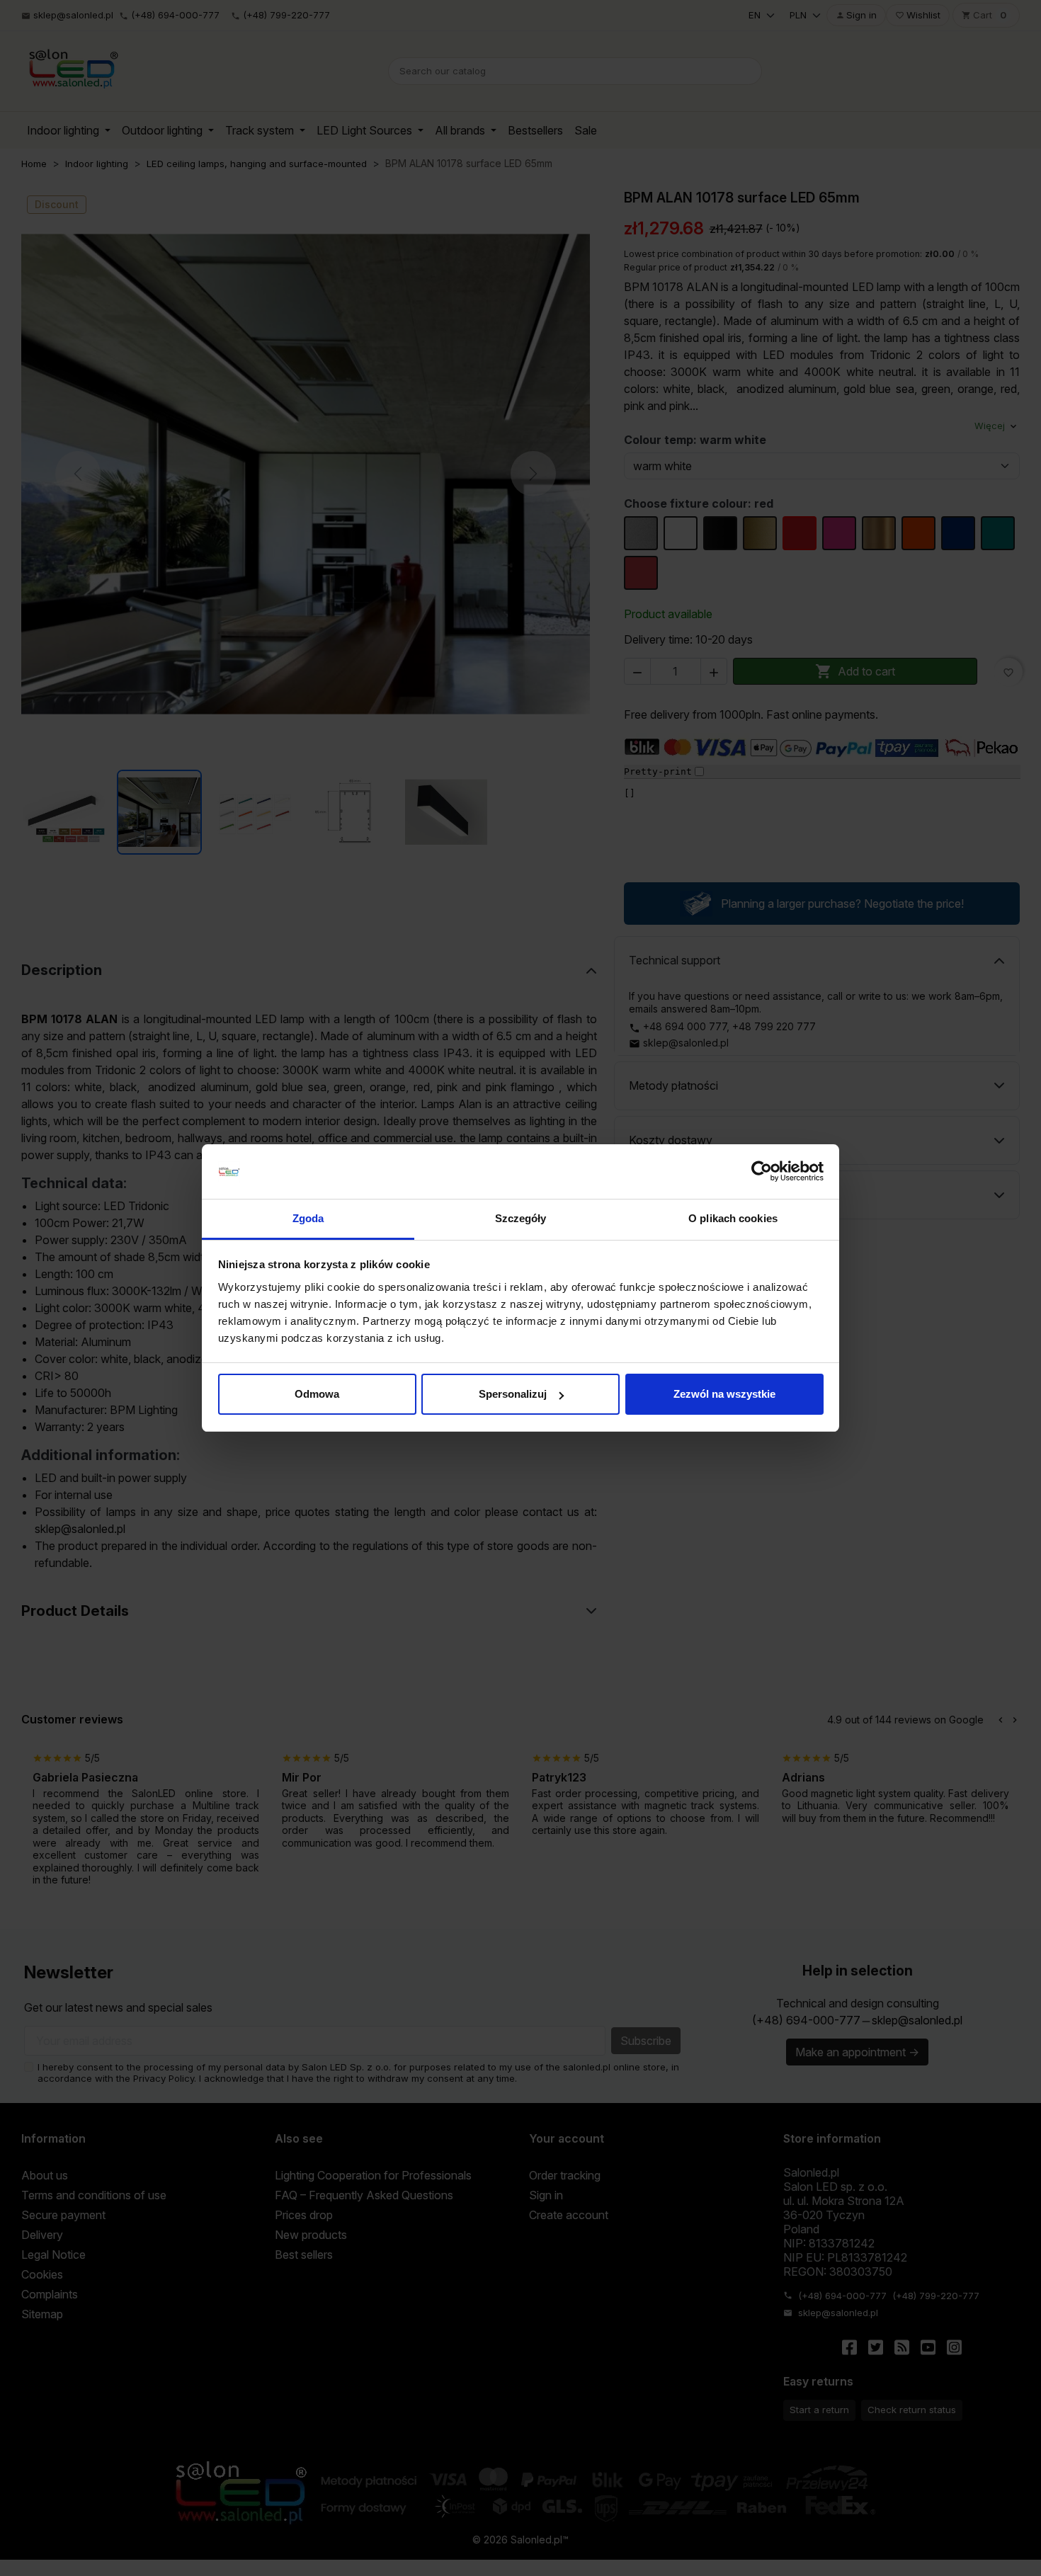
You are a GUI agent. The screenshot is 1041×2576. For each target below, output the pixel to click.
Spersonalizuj (513, 1394)
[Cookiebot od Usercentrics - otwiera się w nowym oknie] (762, 1172)
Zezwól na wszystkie (724, 1394)
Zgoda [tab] (308, 1218)
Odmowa (317, 1394)
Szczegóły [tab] (521, 1218)
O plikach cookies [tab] (733, 1218)
